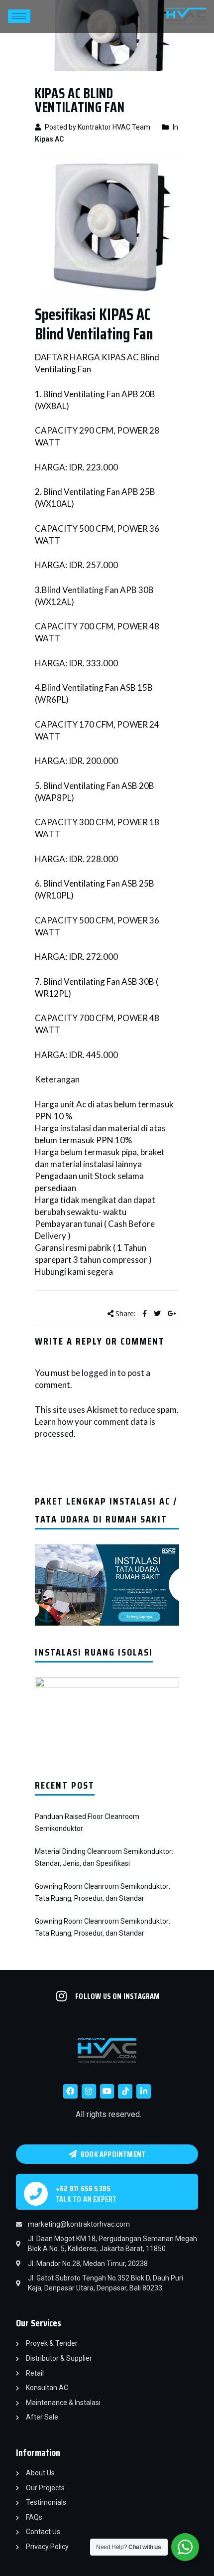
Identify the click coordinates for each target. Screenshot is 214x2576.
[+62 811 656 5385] (36, 2194)
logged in (99, 1373)
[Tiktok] (125, 2091)
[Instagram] (89, 2091)
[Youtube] (107, 2091)
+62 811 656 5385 (83, 2189)
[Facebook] (70, 2091)
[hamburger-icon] (19, 16)
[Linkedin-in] (144, 2091)
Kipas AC (49, 139)
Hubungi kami (60, 1272)
